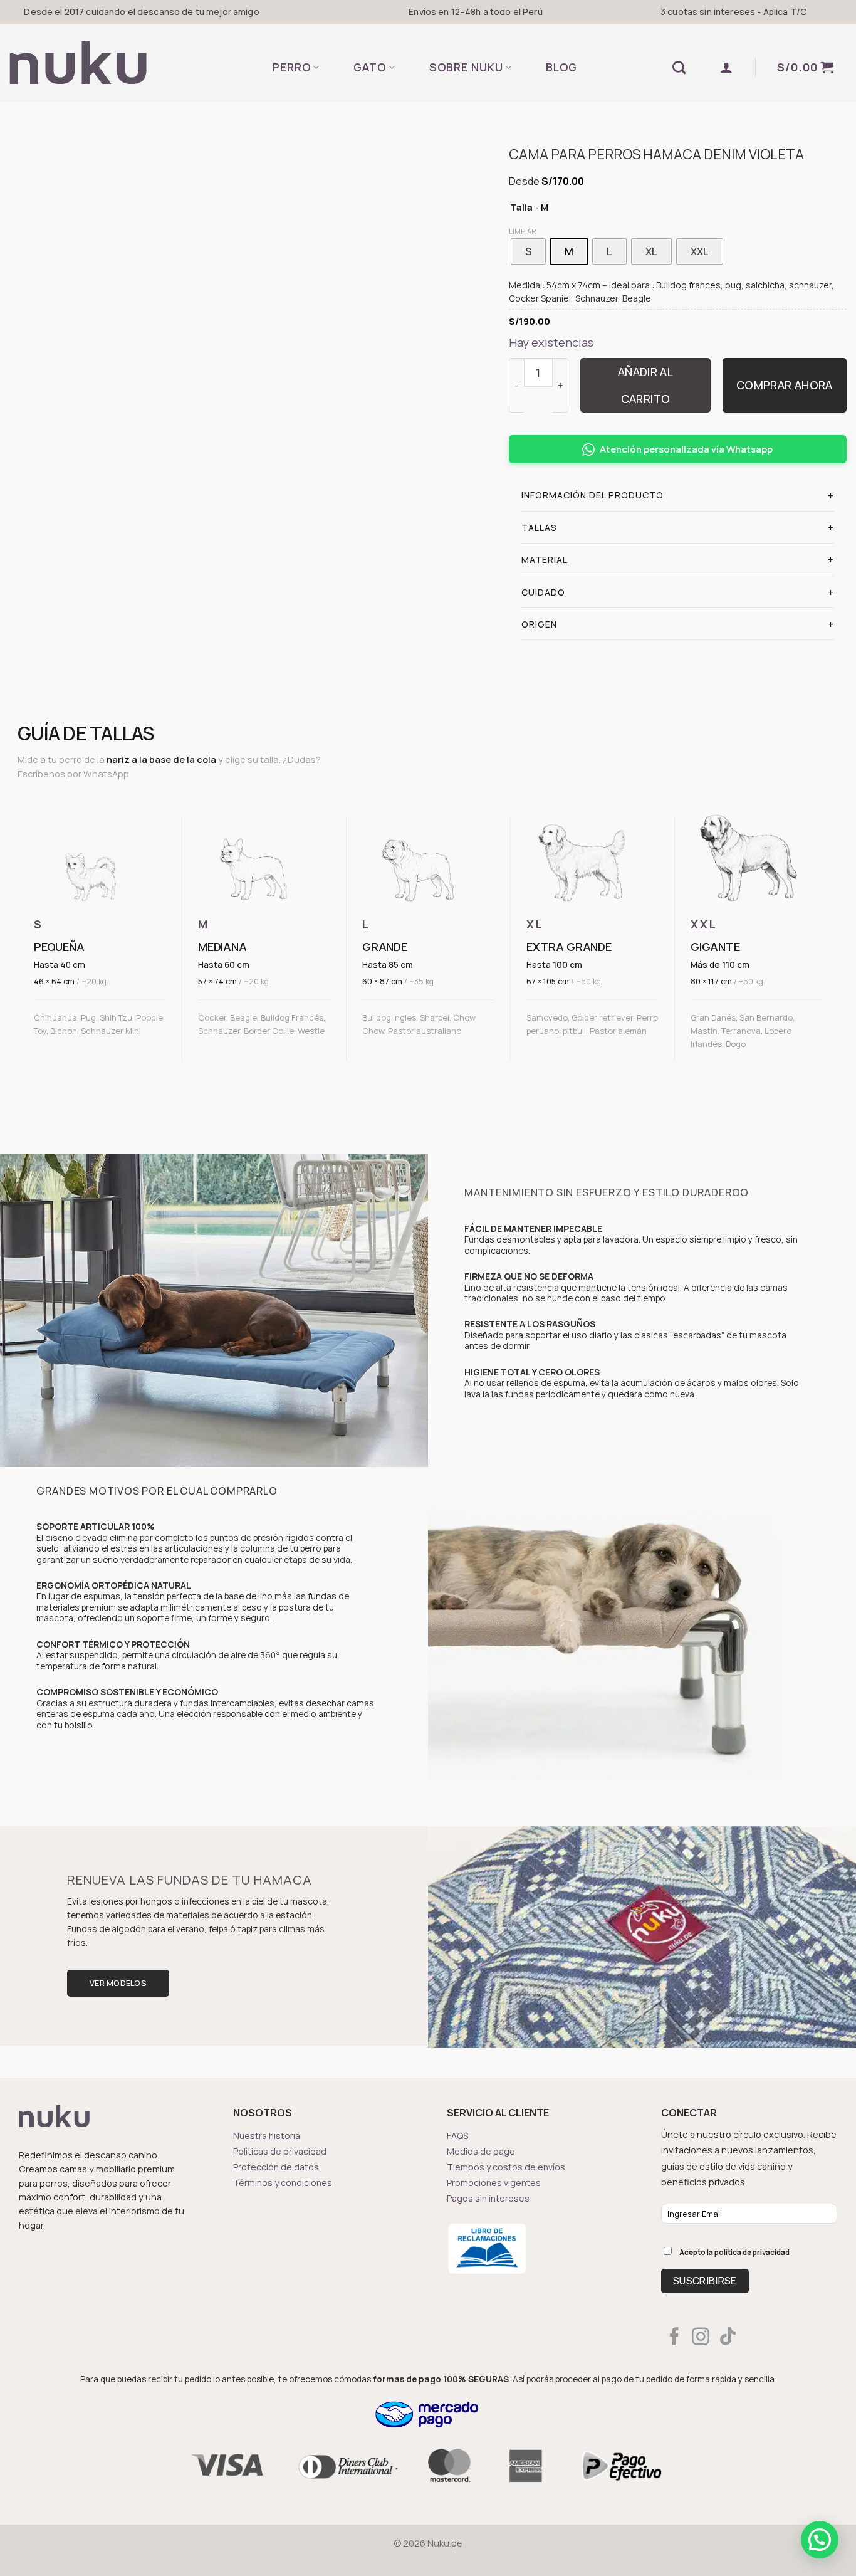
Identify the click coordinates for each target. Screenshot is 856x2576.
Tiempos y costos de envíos (506, 2167)
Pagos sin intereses (488, 2198)
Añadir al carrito (645, 385)
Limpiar (523, 231)
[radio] (528, 251)
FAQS (457, 2136)
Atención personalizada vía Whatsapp (686, 449)
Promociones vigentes (494, 2183)
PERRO (292, 67)
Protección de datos (276, 2167)
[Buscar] (679, 67)
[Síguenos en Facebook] (674, 2338)
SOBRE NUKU (466, 67)
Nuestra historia (267, 2136)
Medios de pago (481, 2151)
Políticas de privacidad (280, 2151)
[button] (727, 67)
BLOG (561, 67)
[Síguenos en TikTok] (728, 2338)
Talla (521, 208)
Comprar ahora (785, 385)
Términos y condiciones (283, 2183)
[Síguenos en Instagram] (701, 2338)
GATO (370, 67)
